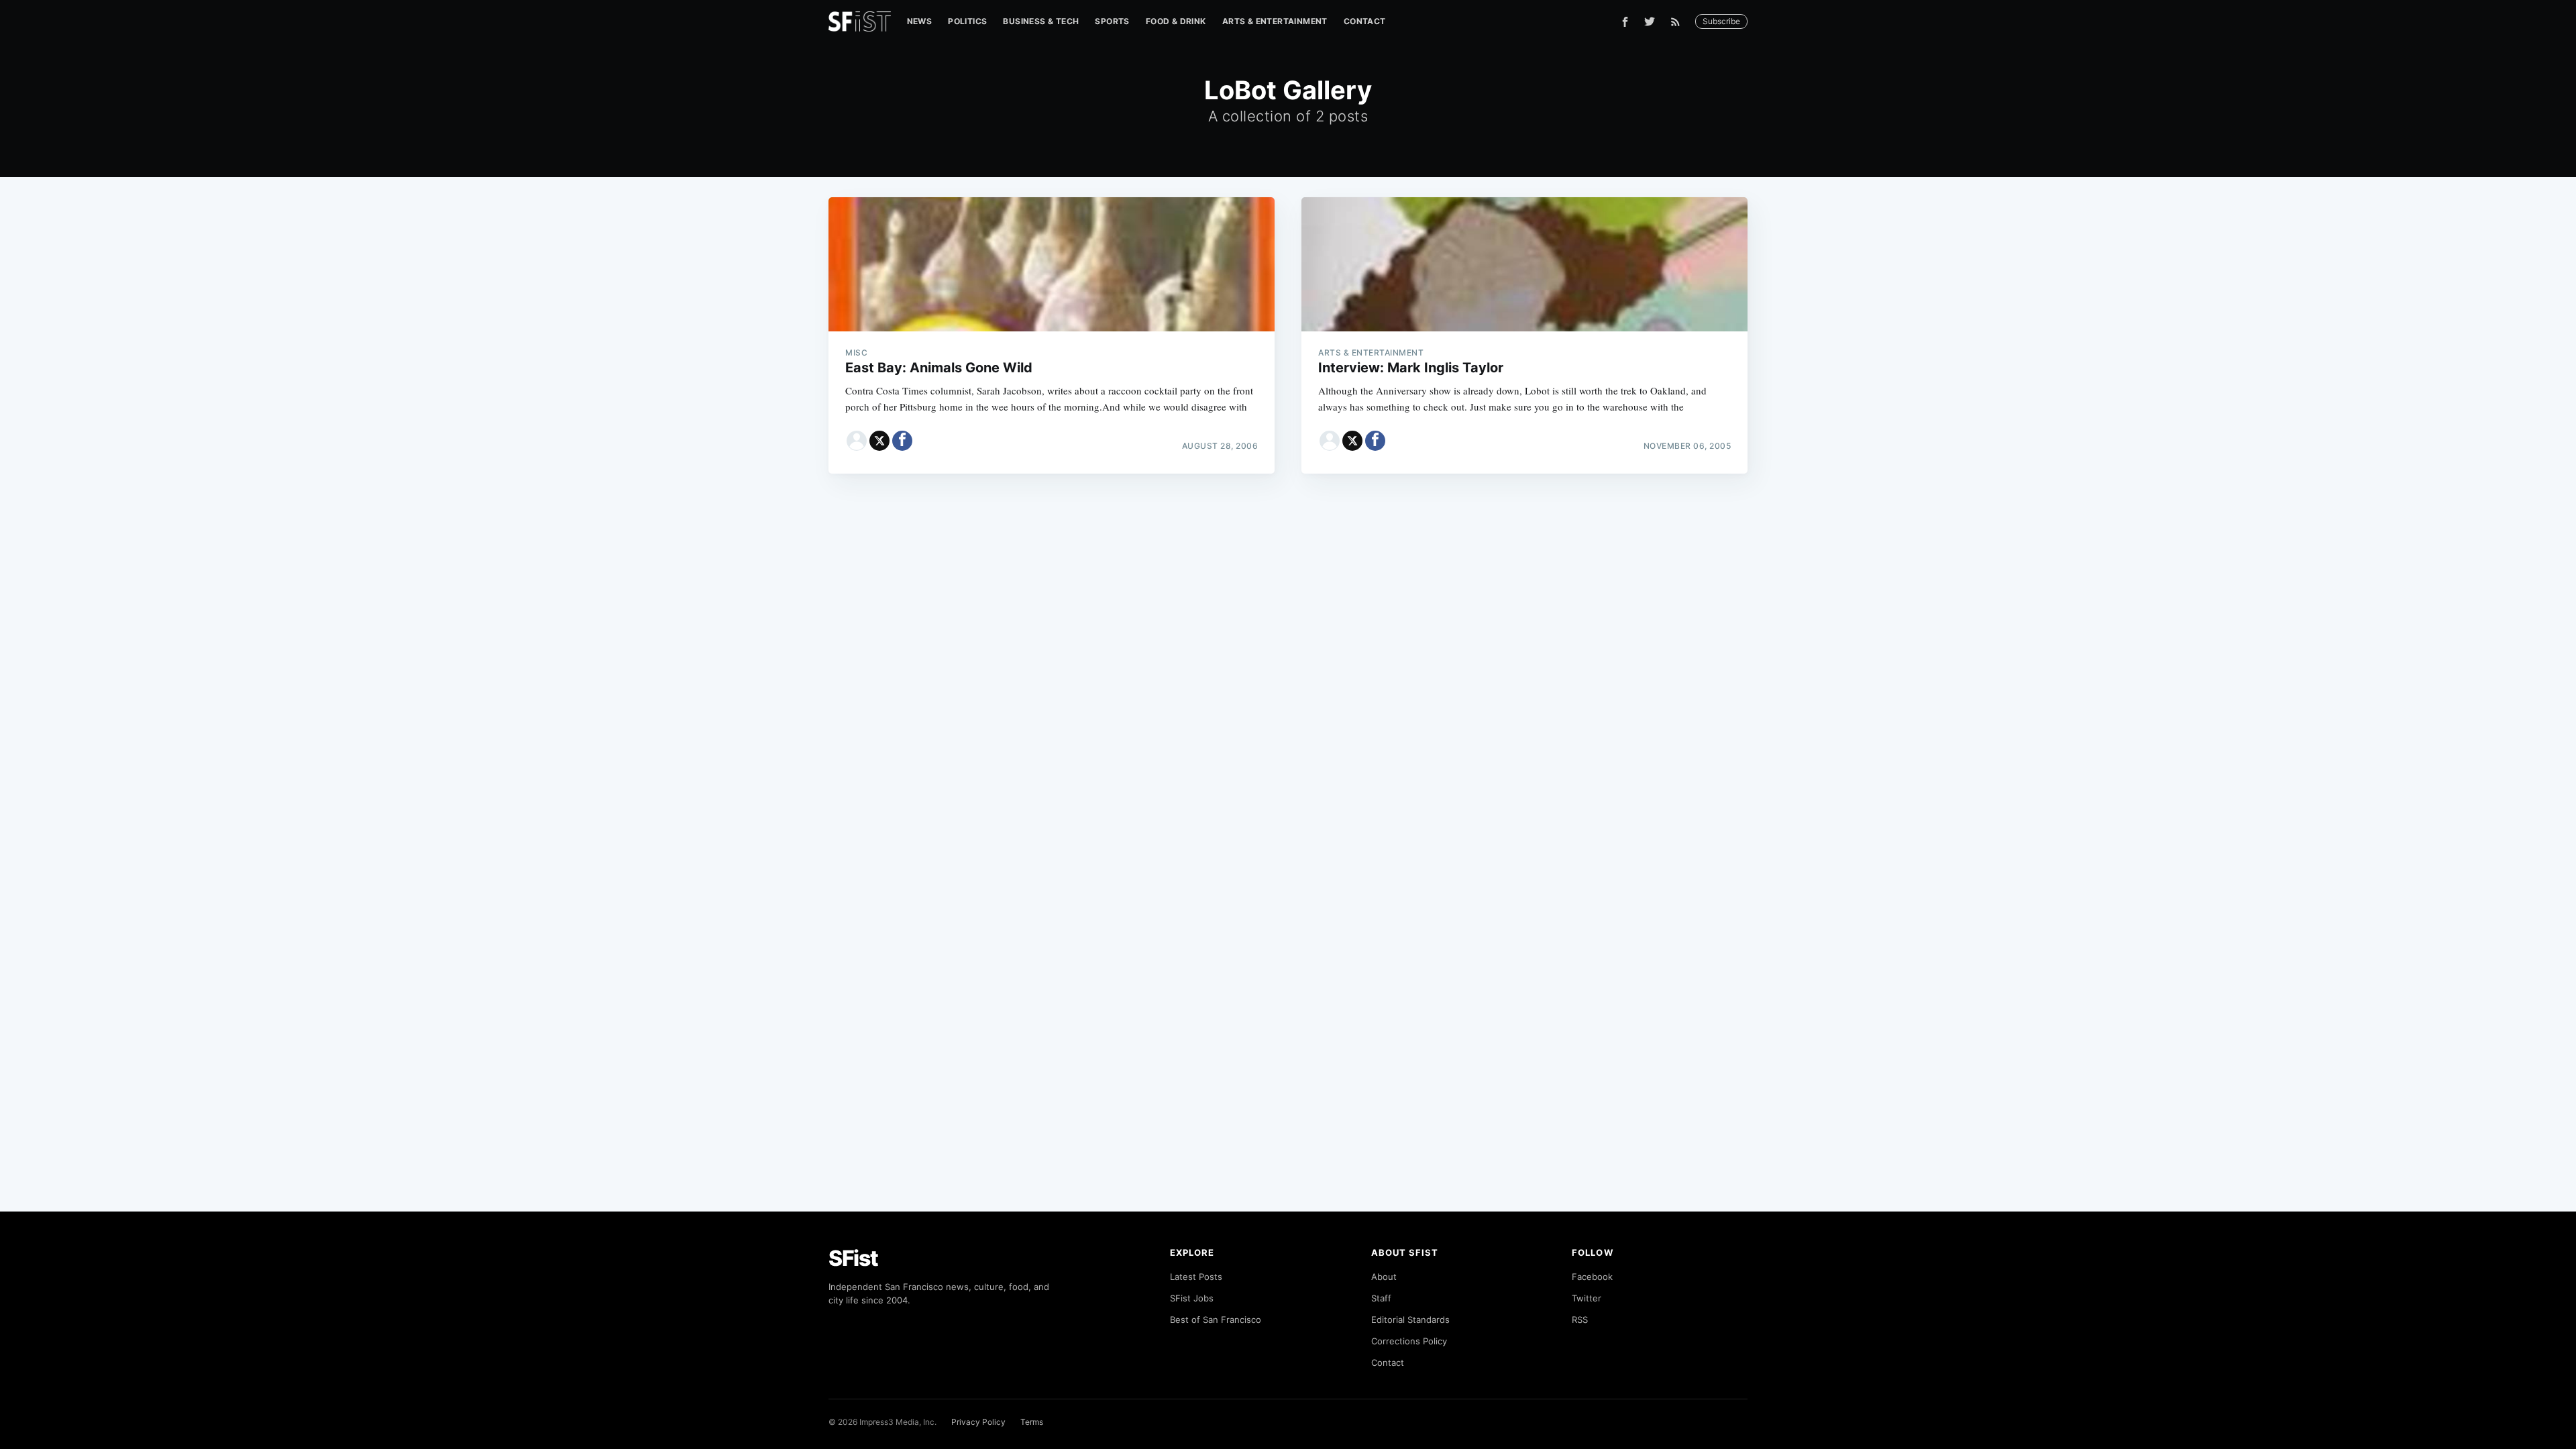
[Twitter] (1650, 21)
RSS (1580, 1320)
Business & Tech (1041, 21)
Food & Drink (1176, 21)
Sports (1112, 21)
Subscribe (1721, 21)
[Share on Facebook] (902, 441)
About (1384, 1277)
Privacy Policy (978, 1422)
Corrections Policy (1409, 1341)
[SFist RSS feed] (1679, 22)
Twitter (1587, 1298)
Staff (1381, 1298)
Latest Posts (1196, 1277)
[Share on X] (879, 441)
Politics (967, 21)
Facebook (1592, 1277)
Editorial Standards (1410, 1320)
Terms (1032, 1422)
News (920, 21)
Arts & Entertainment (1275, 21)
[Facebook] (1625, 22)
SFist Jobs (1192, 1298)
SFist (853, 1258)
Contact (1365, 21)
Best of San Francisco (1216, 1320)
